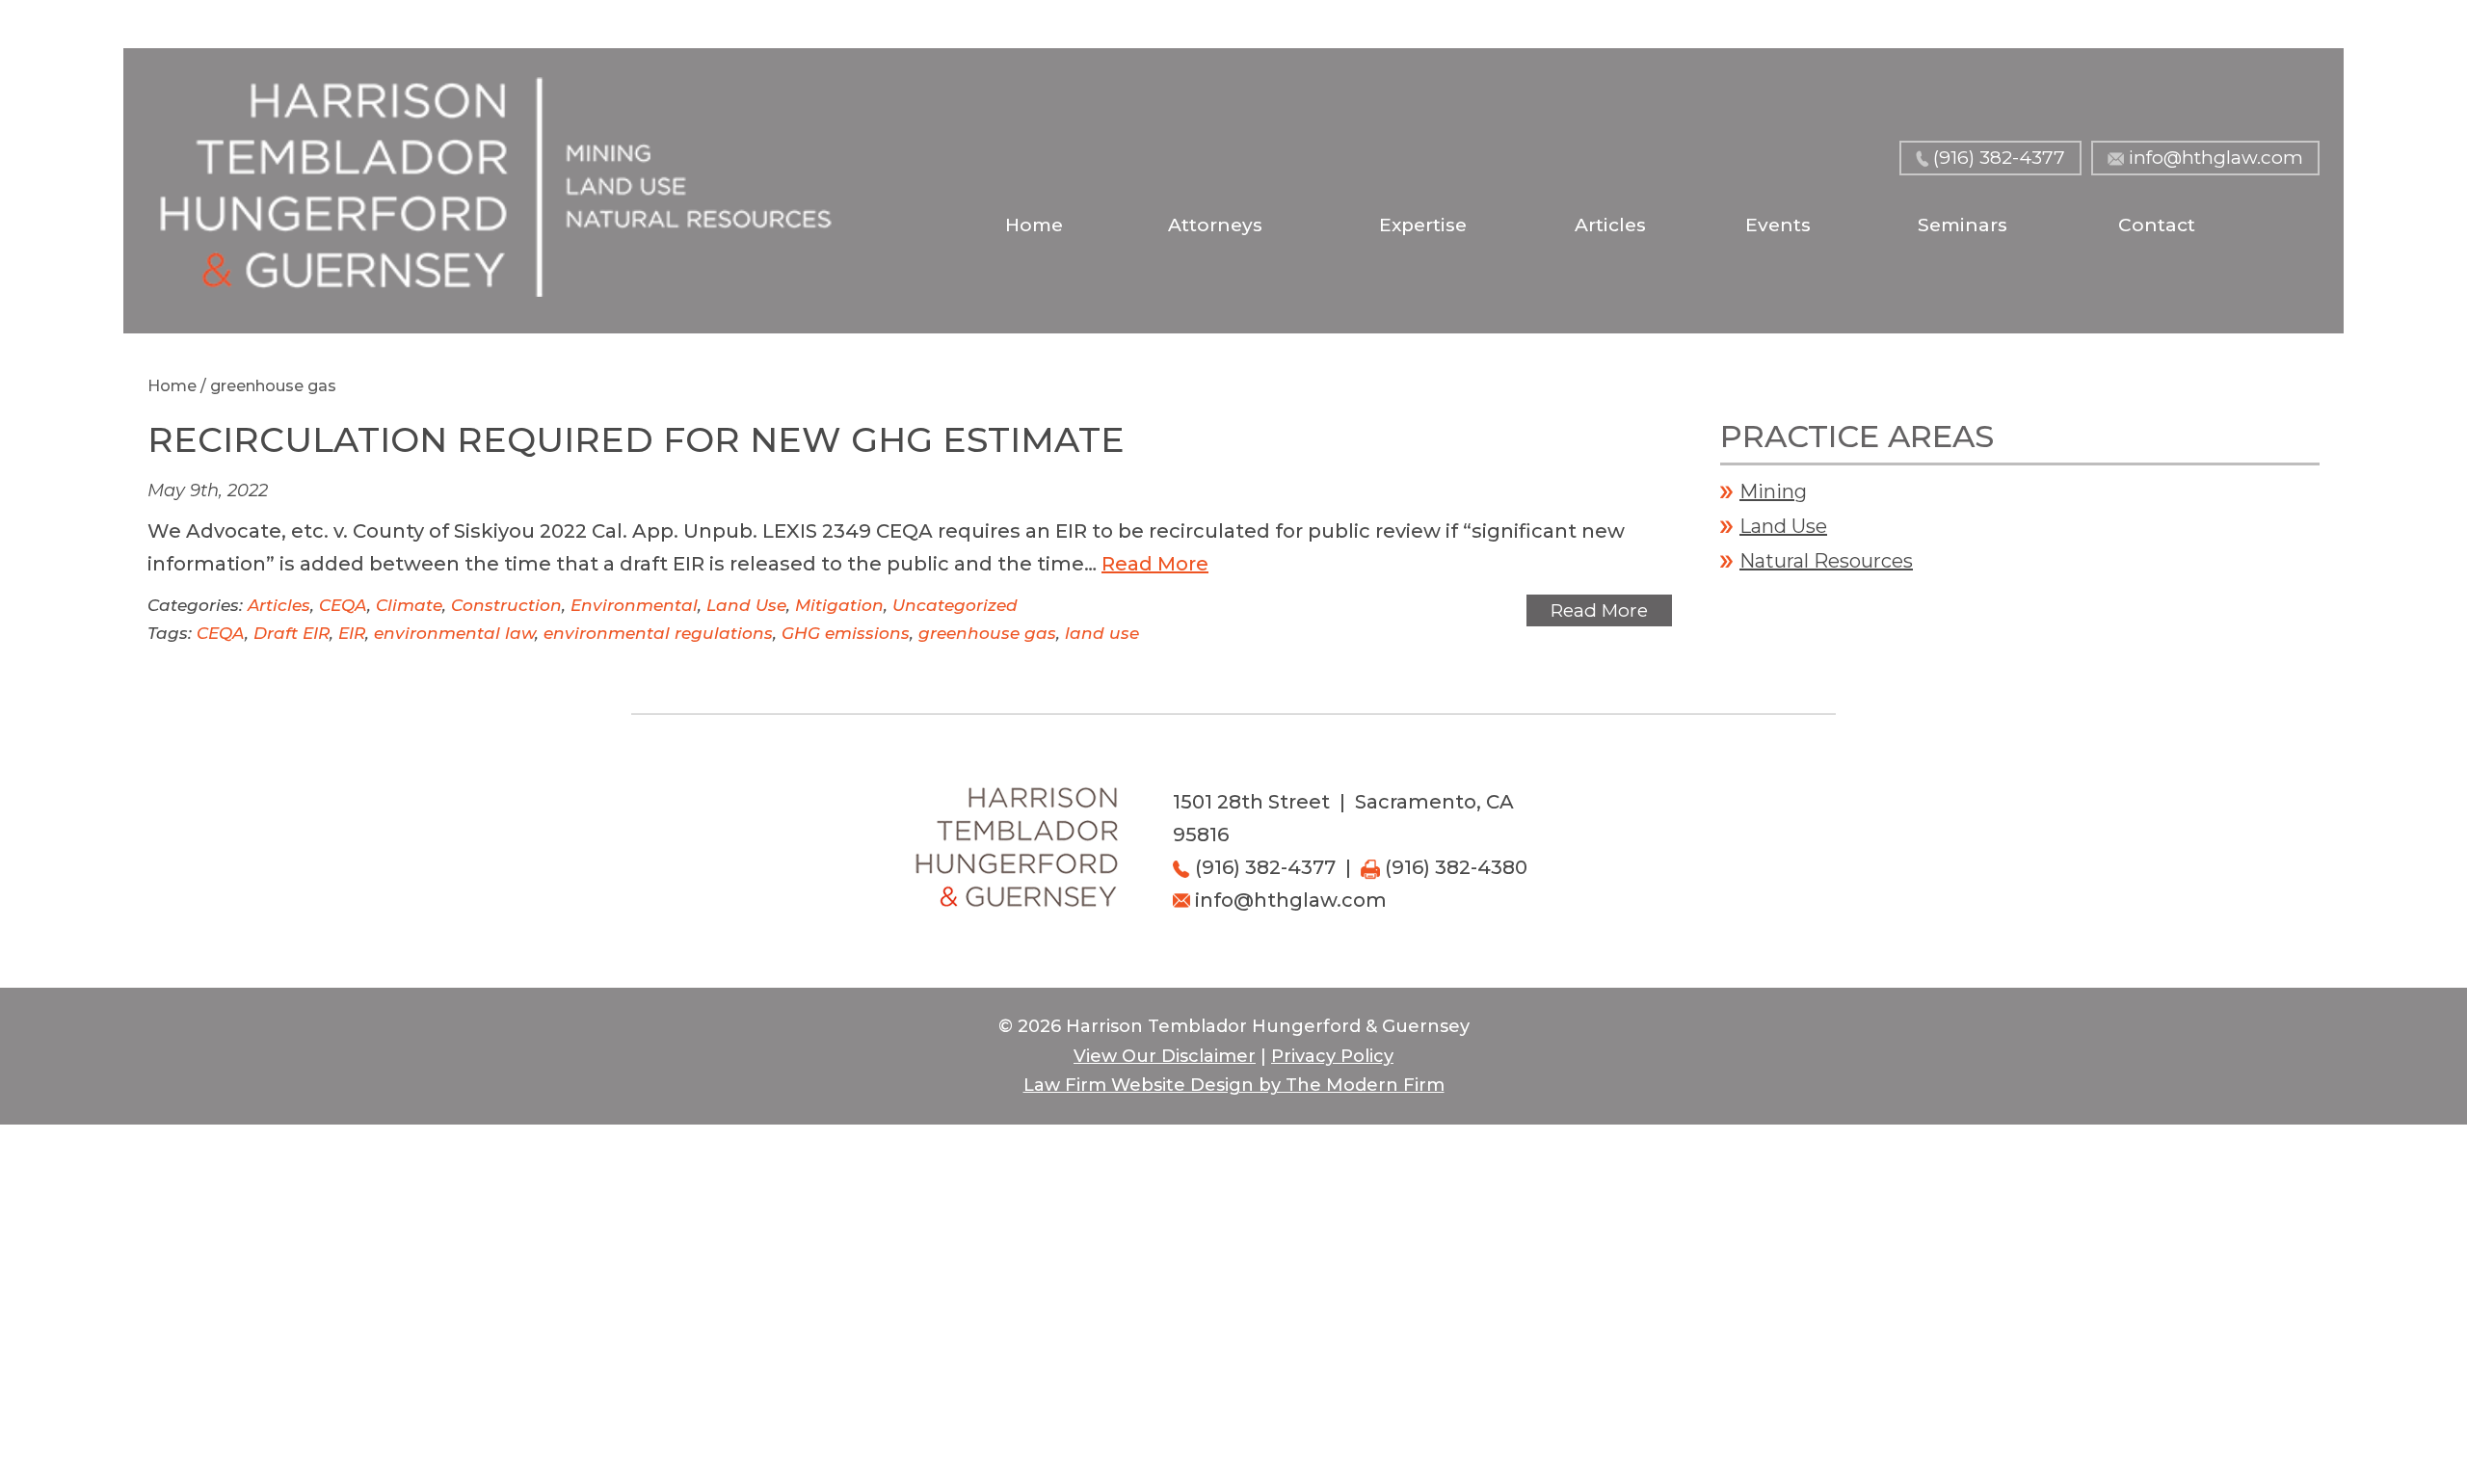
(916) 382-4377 (1999, 158)
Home (1034, 225)
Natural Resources (1826, 561)
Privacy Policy (1332, 1056)
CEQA (343, 605)
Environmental (634, 605)
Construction (506, 605)
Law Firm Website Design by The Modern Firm (1234, 1085)
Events (1778, 225)
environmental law (454, 633)
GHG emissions (846, 633)
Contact (2157, 225)
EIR (352, 633)
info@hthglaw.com (2216, 158)
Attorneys (1215, 225)
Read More (1155, 564)
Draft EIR (292, 633)
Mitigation (839, 605)
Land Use (746, 605)
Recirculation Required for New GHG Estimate (636, 439)
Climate (409, 605)
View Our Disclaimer (1165, 1056)
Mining (1773, 491)
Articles (1610, 225)
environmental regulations (658, 633)
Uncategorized (955, 605)
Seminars (1963, 225)
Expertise (1423, 225)
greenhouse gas (987, 633)
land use (1102, 633)
